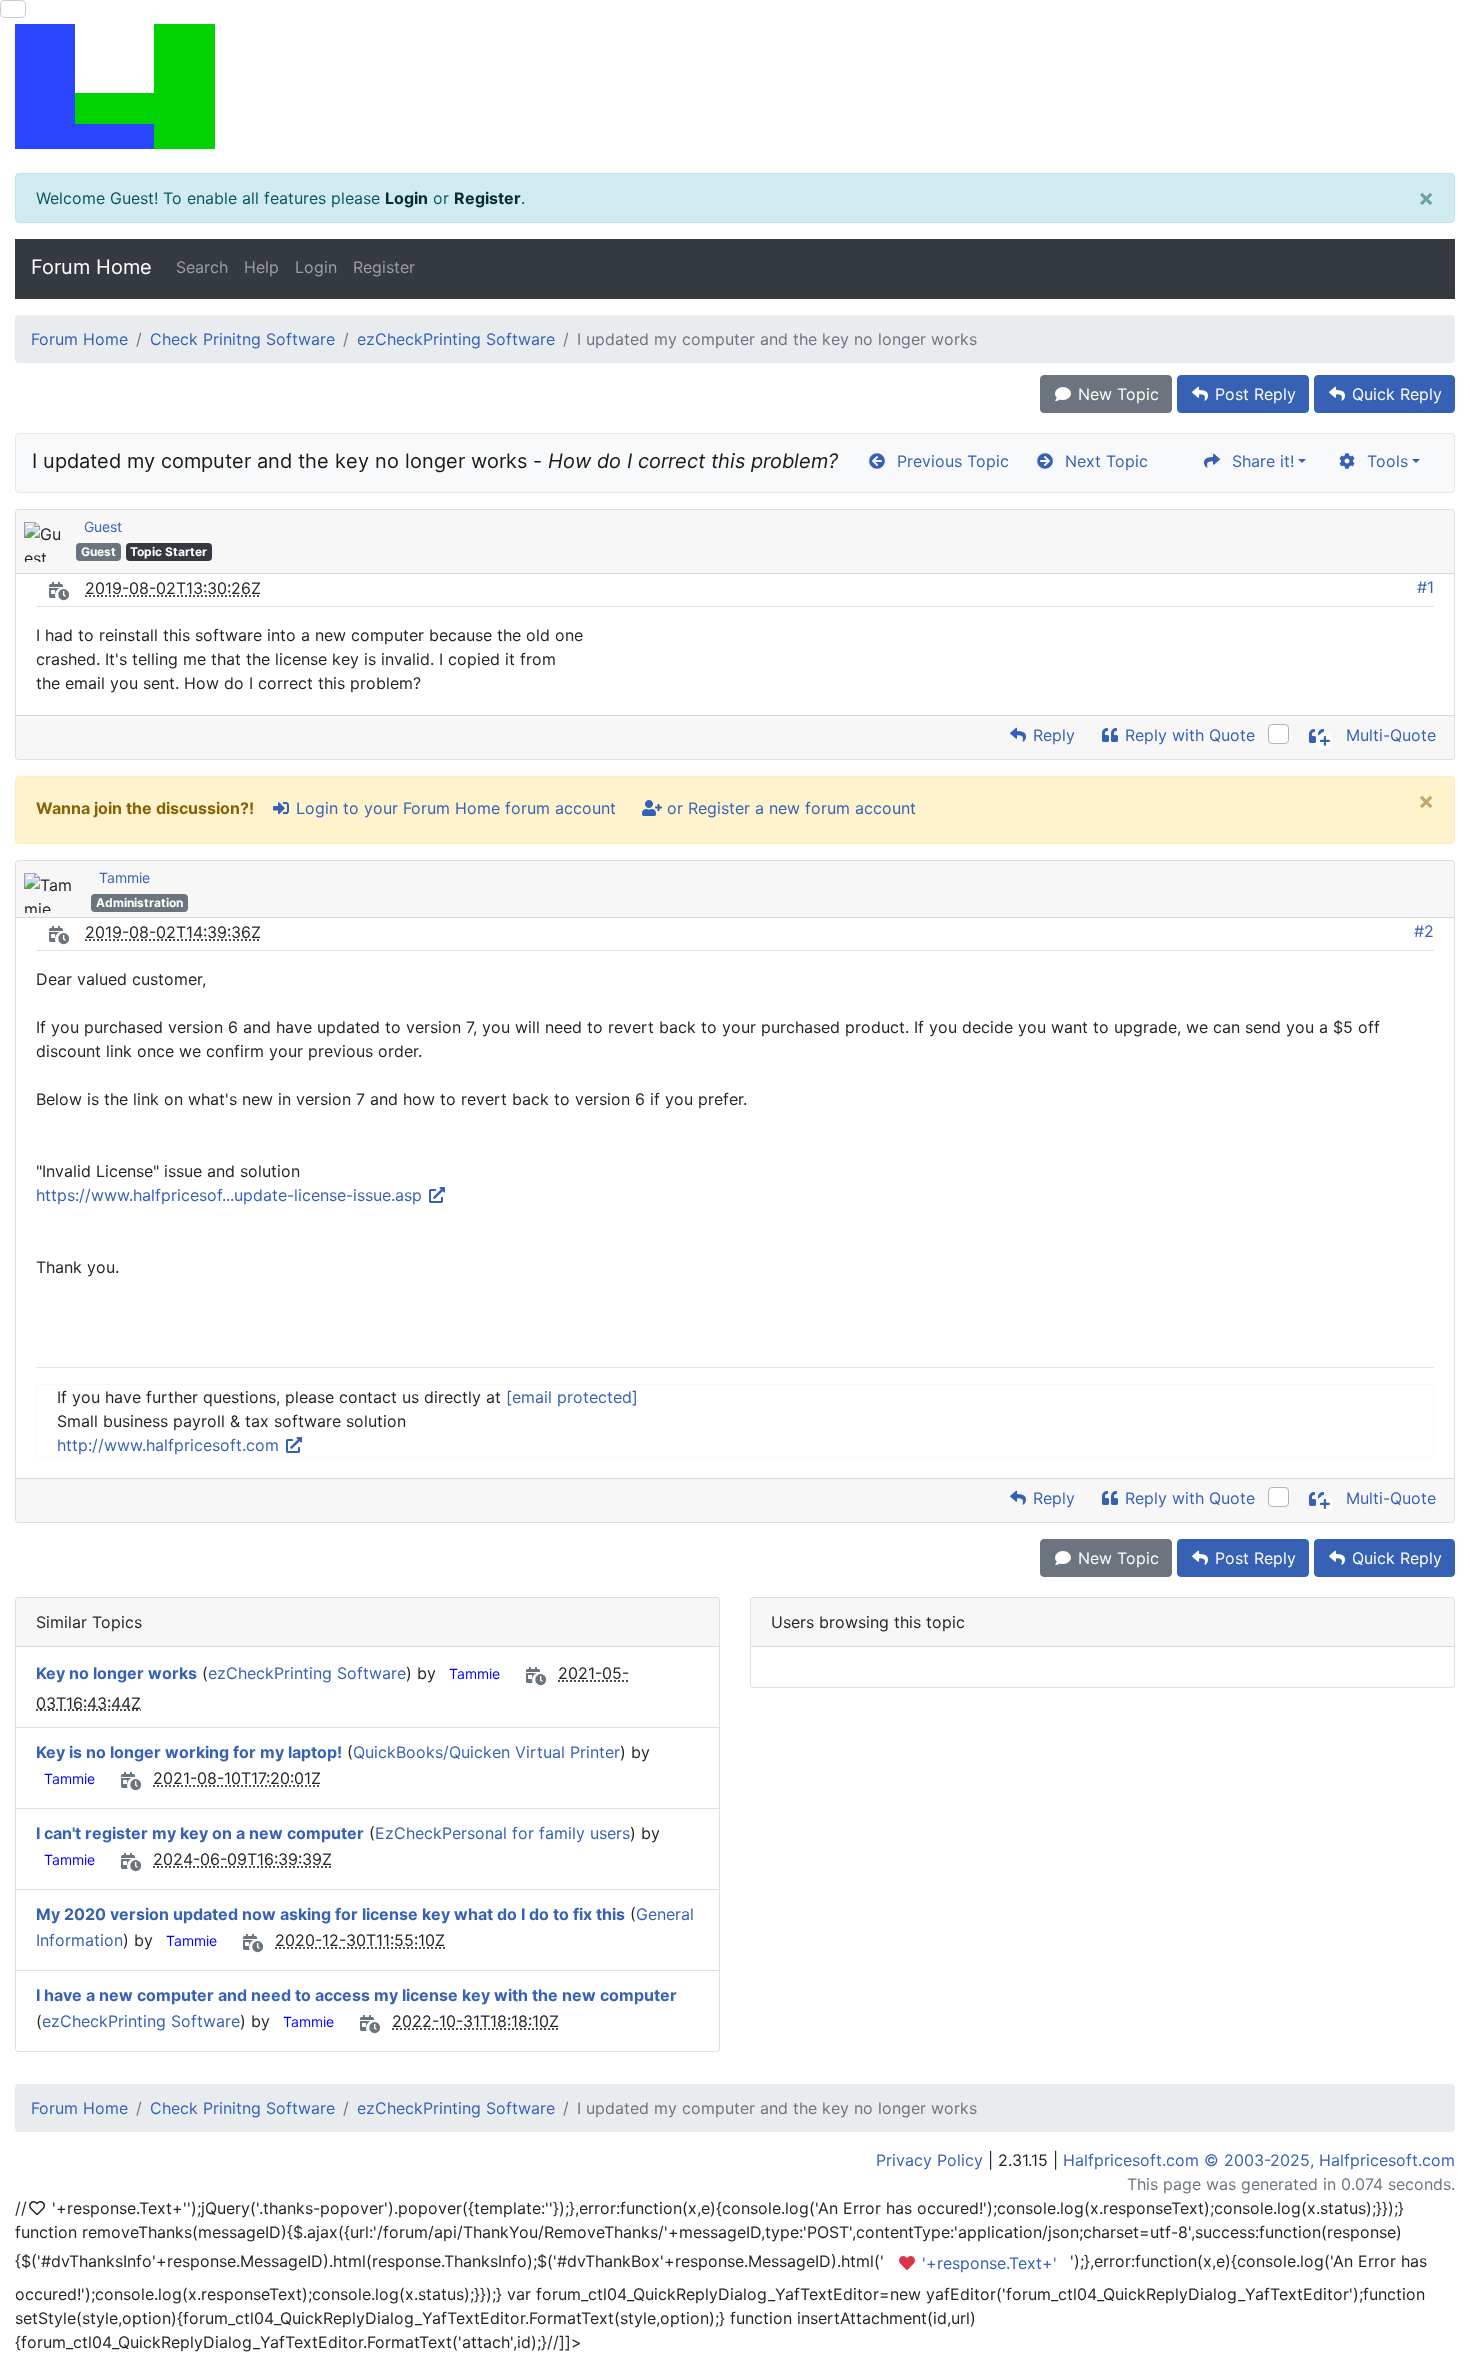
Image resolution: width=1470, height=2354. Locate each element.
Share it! (1258, 461)
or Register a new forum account (789, 808)
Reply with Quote (1187, 735)
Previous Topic (948, 461)
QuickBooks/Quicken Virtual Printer (486, 1752)
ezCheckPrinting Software (456, 339)
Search (202, 267)
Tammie (124, 877)
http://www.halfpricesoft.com (170, 1445)
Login (406, 198)
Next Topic (1101, 461)
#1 (1425, 587)
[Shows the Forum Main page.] (735, 86)
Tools (1382, 461)
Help (261, 267)
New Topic (1116, 394)
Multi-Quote (1388, 735)
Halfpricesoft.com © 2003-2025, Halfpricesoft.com (1259, 2160)
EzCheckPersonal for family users (502, 1833)
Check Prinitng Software (242, 339)
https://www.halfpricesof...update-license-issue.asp (231, 1195)
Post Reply (1253, 394)
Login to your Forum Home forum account (453, 808)
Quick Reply (1394, 394)
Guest (103, 526)
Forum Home (91, 267)
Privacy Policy (929, 2160)
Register (487, 198)
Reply (1051, 735)
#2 (1424, 931)
